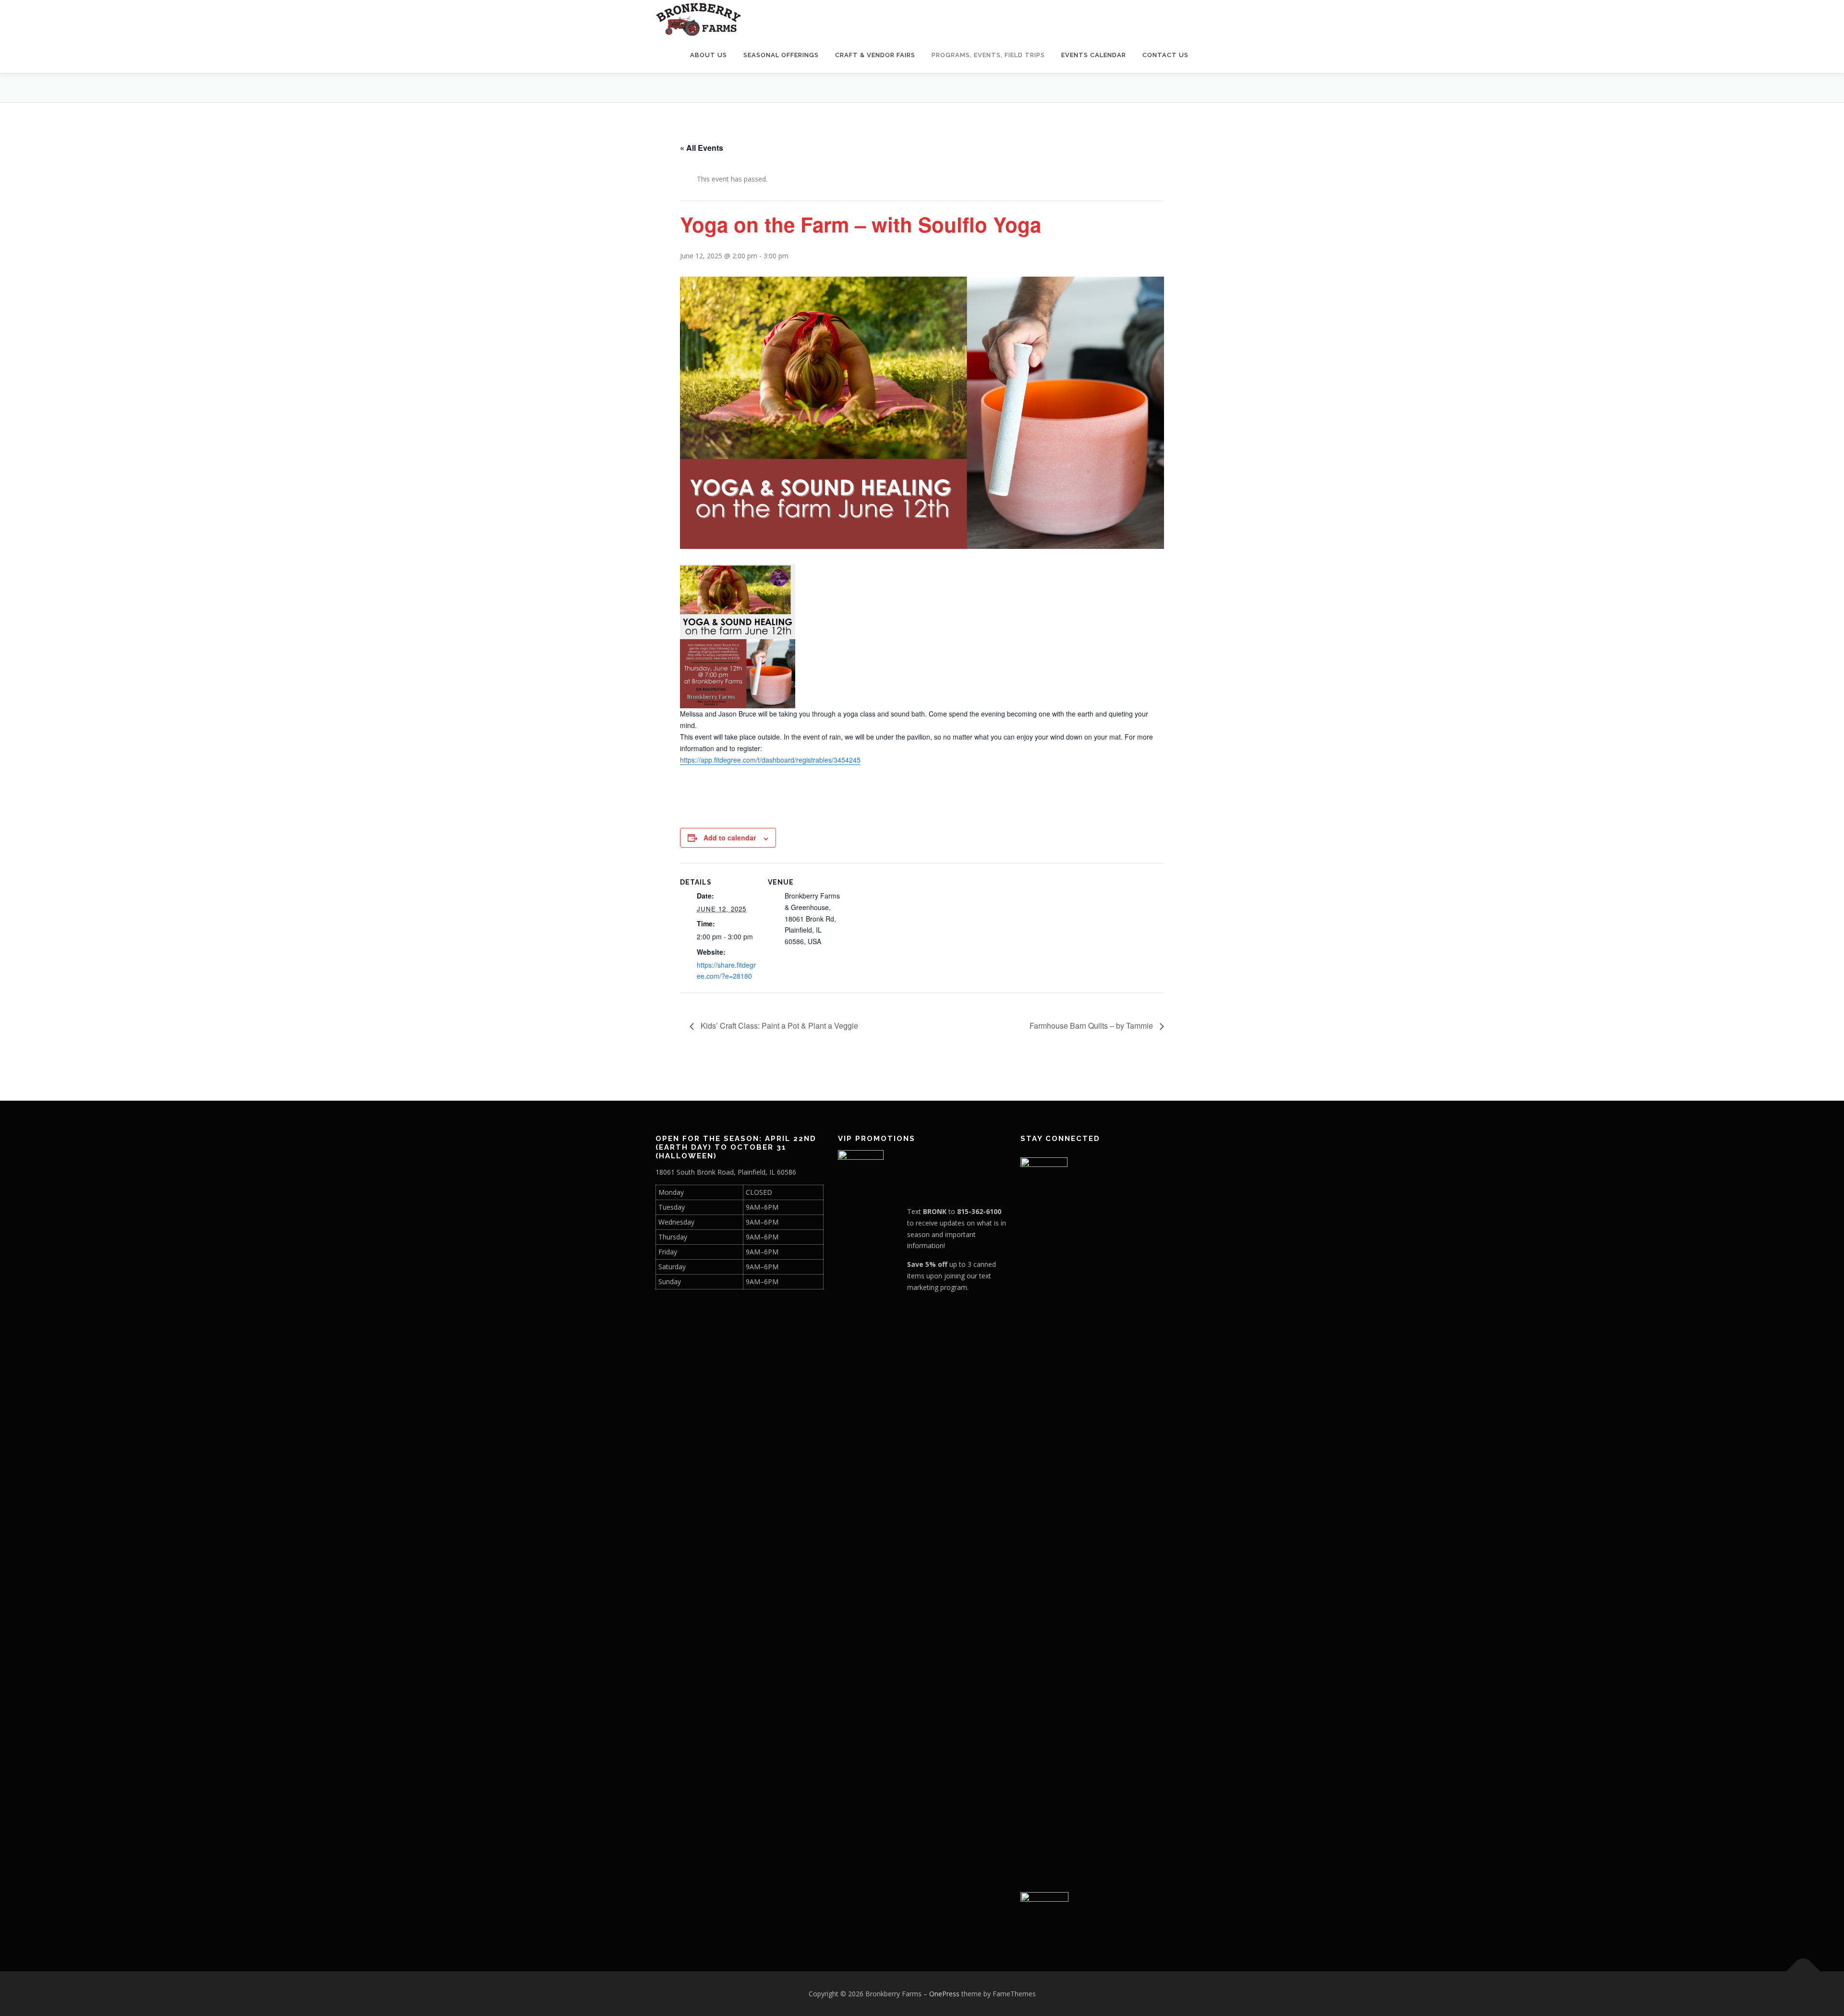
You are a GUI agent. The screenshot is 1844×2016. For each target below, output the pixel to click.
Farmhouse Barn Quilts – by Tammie (1092, 1026)
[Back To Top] (1803, 1971)
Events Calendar (1094, 55)
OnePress (944, 1994)
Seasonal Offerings (781, 55)
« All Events (702, 148)
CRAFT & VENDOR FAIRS (875, 55)
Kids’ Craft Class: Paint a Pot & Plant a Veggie (778, 1026)
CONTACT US (1165, 55)
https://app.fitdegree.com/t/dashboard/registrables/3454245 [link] (770, 760)
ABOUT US (709, 55)
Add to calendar (730, 838)
